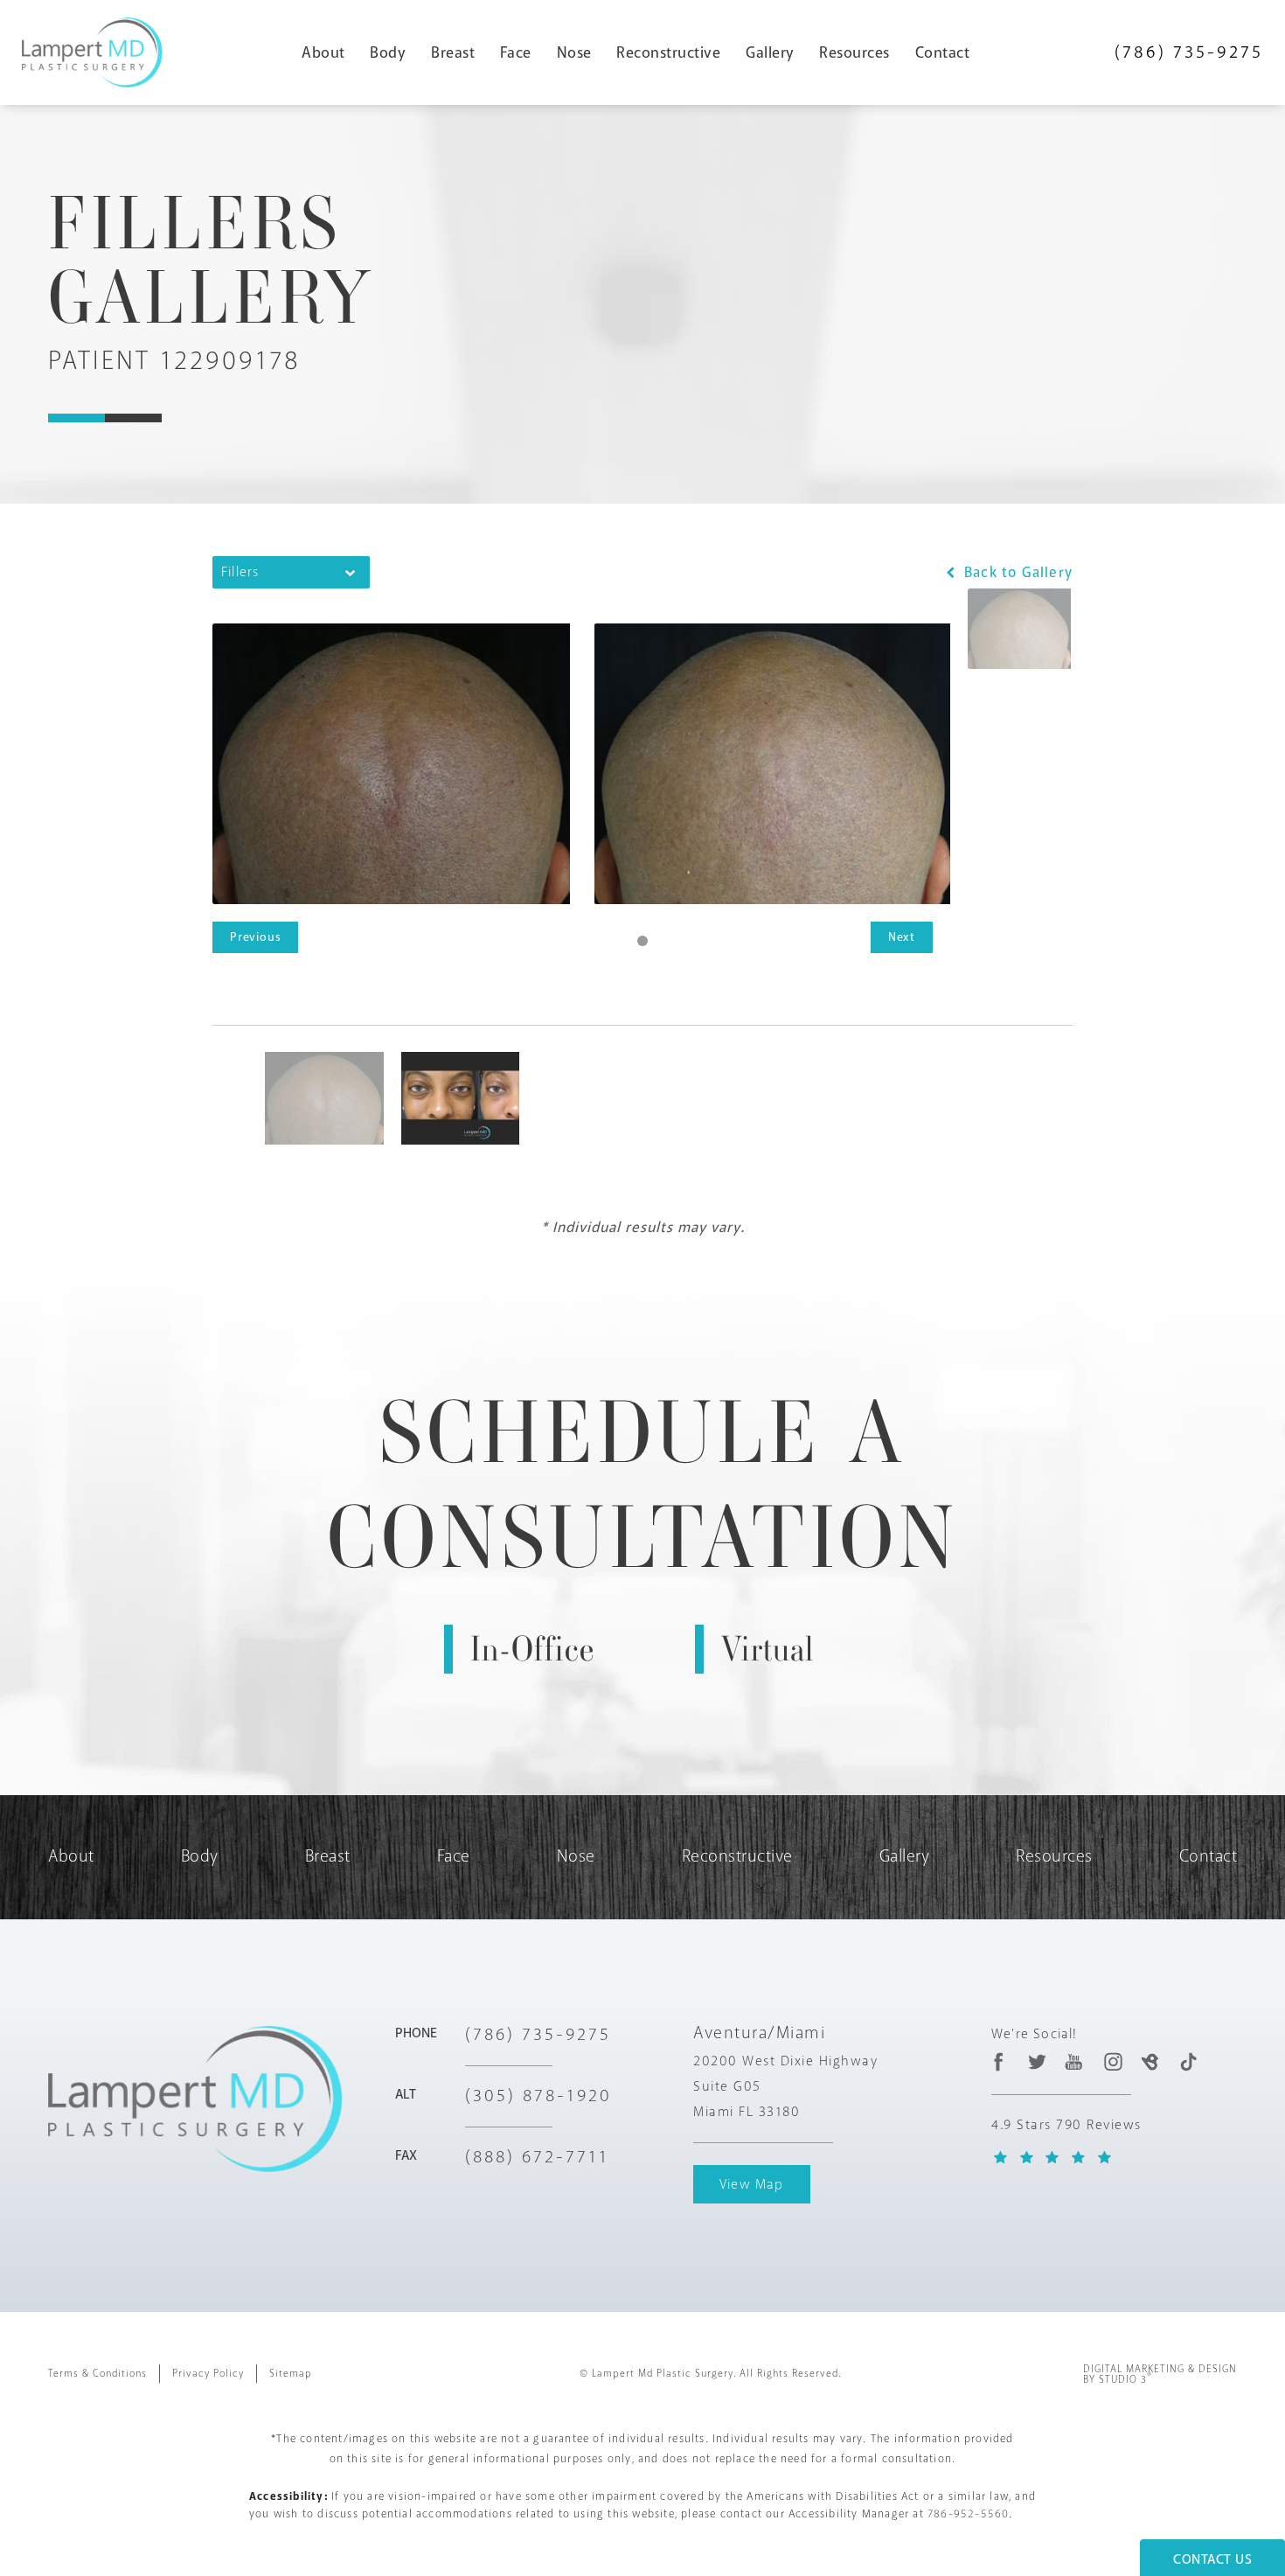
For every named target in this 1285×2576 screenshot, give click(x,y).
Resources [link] (854, 52)
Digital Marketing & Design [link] (1160, 2375)
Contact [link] (943, 52)
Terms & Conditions (97, 2374)
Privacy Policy (208, 2374)
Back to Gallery (1016, 572)
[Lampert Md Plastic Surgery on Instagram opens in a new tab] (1112, 2062)
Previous (255, 937)
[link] (1189, 52)
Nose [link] (574, 52)
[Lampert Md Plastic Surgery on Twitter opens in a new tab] (1037, 2062)
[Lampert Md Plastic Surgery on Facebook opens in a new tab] (999, 2062)
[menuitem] (330, 52)
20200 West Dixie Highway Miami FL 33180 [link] (785, 2086)
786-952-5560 (968, 2514)
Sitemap (291, 2374)
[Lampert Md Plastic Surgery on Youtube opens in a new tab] (1075, 2062)
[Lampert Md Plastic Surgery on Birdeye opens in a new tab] (1150, 2062)
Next (902, 937)
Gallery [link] (770, 52)
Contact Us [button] (1212, 2559)
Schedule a (643, 1485)
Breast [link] (453, 52)
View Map (752, 2184)
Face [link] (516, 52)
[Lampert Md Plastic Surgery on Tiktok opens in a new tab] (1188, 2062)
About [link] (323, 52)
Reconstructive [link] (668, 52)
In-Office (532, 1649)
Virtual (768, 1649)
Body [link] (388, 52)
